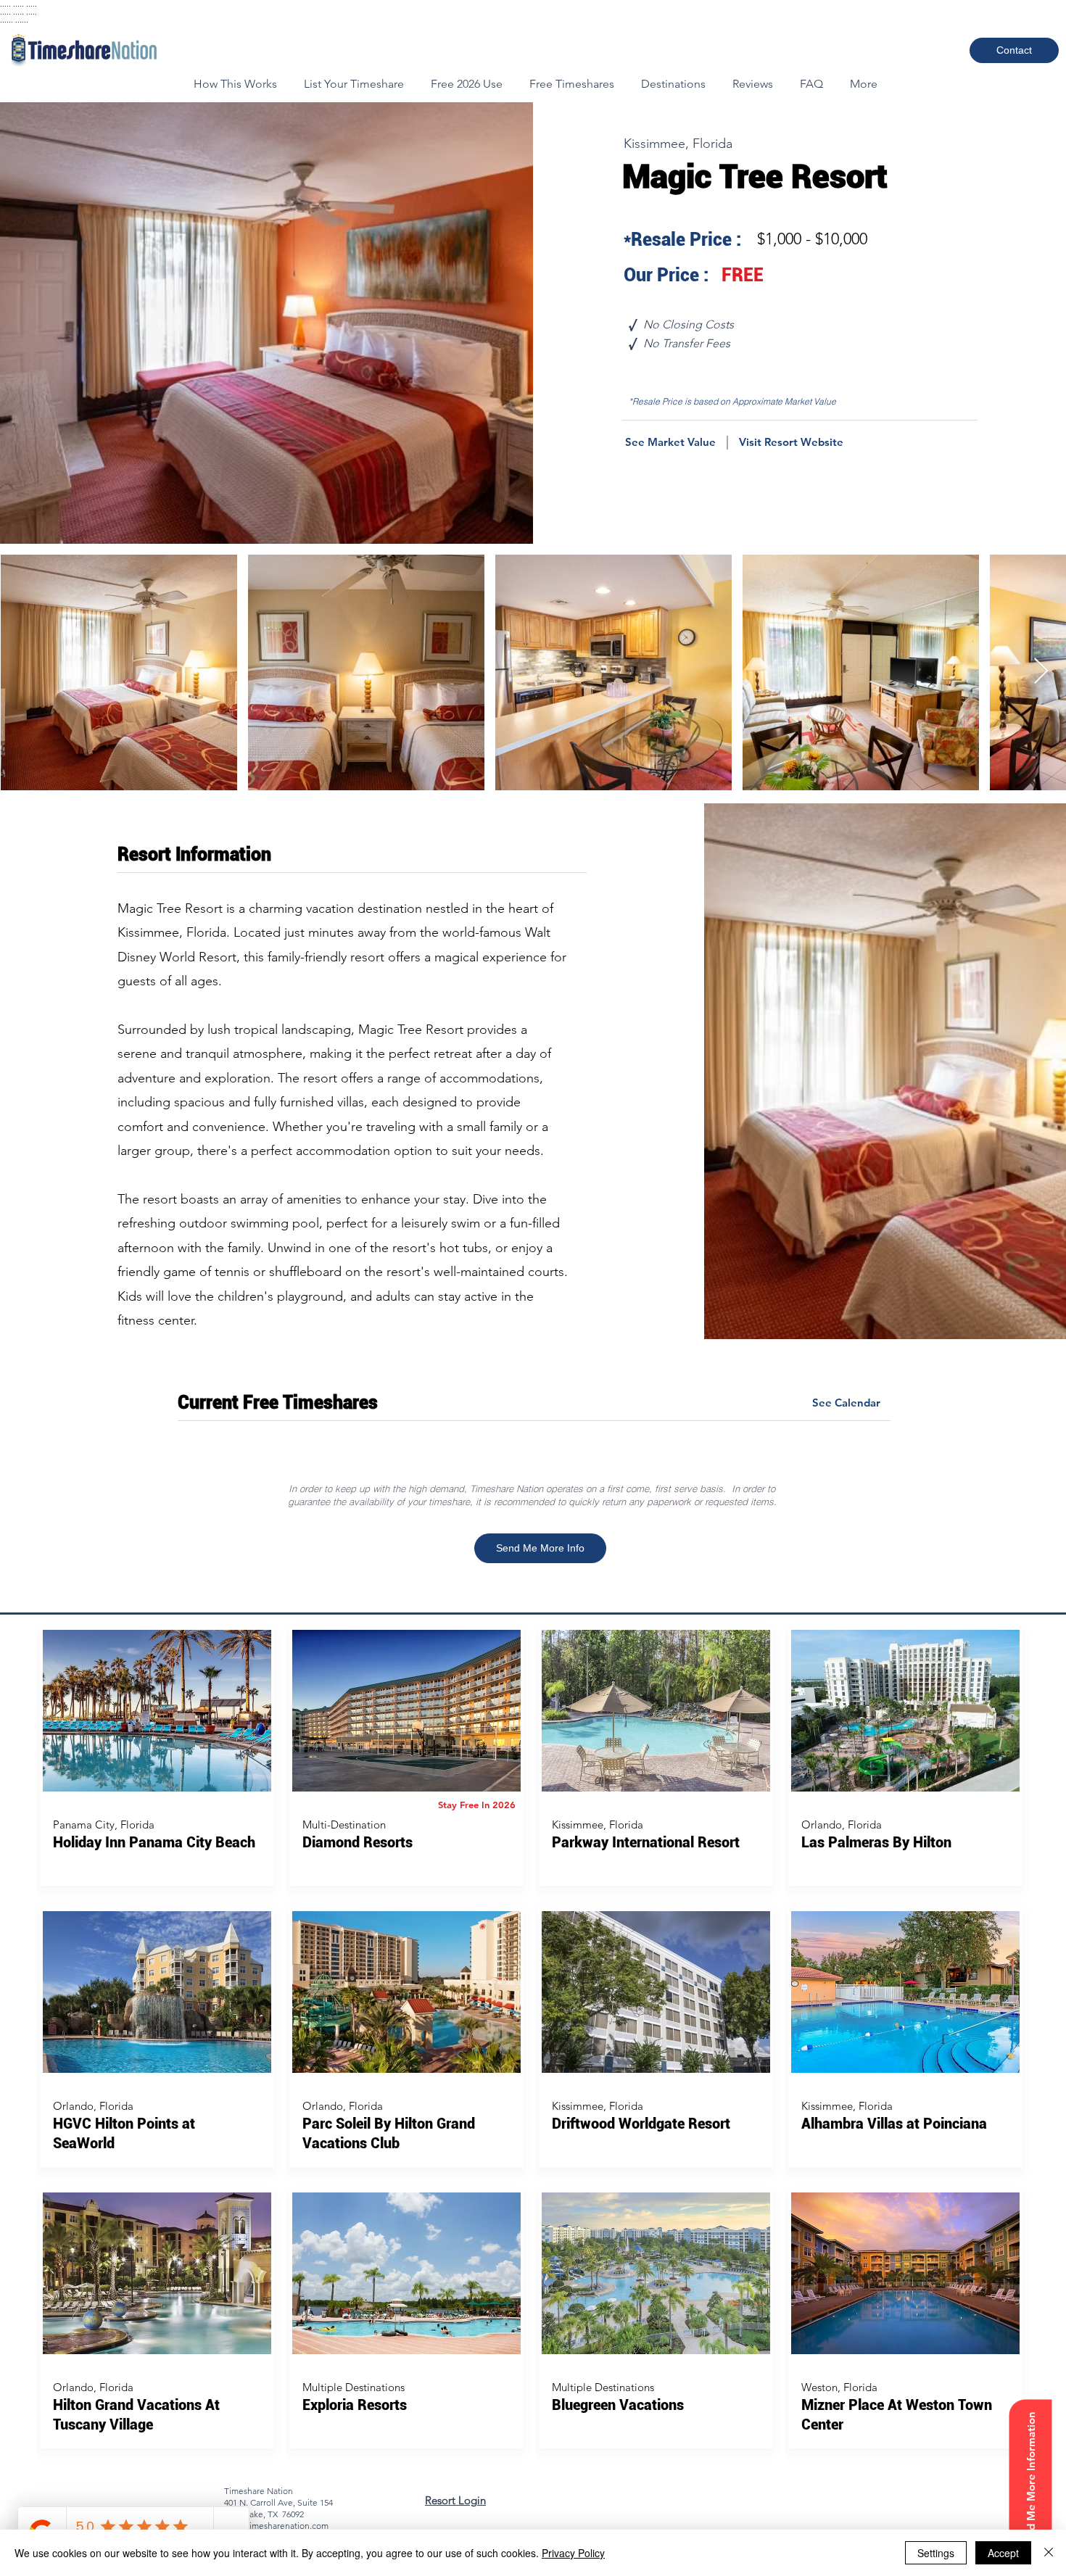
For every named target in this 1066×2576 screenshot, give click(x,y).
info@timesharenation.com (276, 2526)
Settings (936, 2553)
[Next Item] (1041, 672)
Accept (1003, 2553)
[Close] (1049, 2553)
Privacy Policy (573, 2553)
